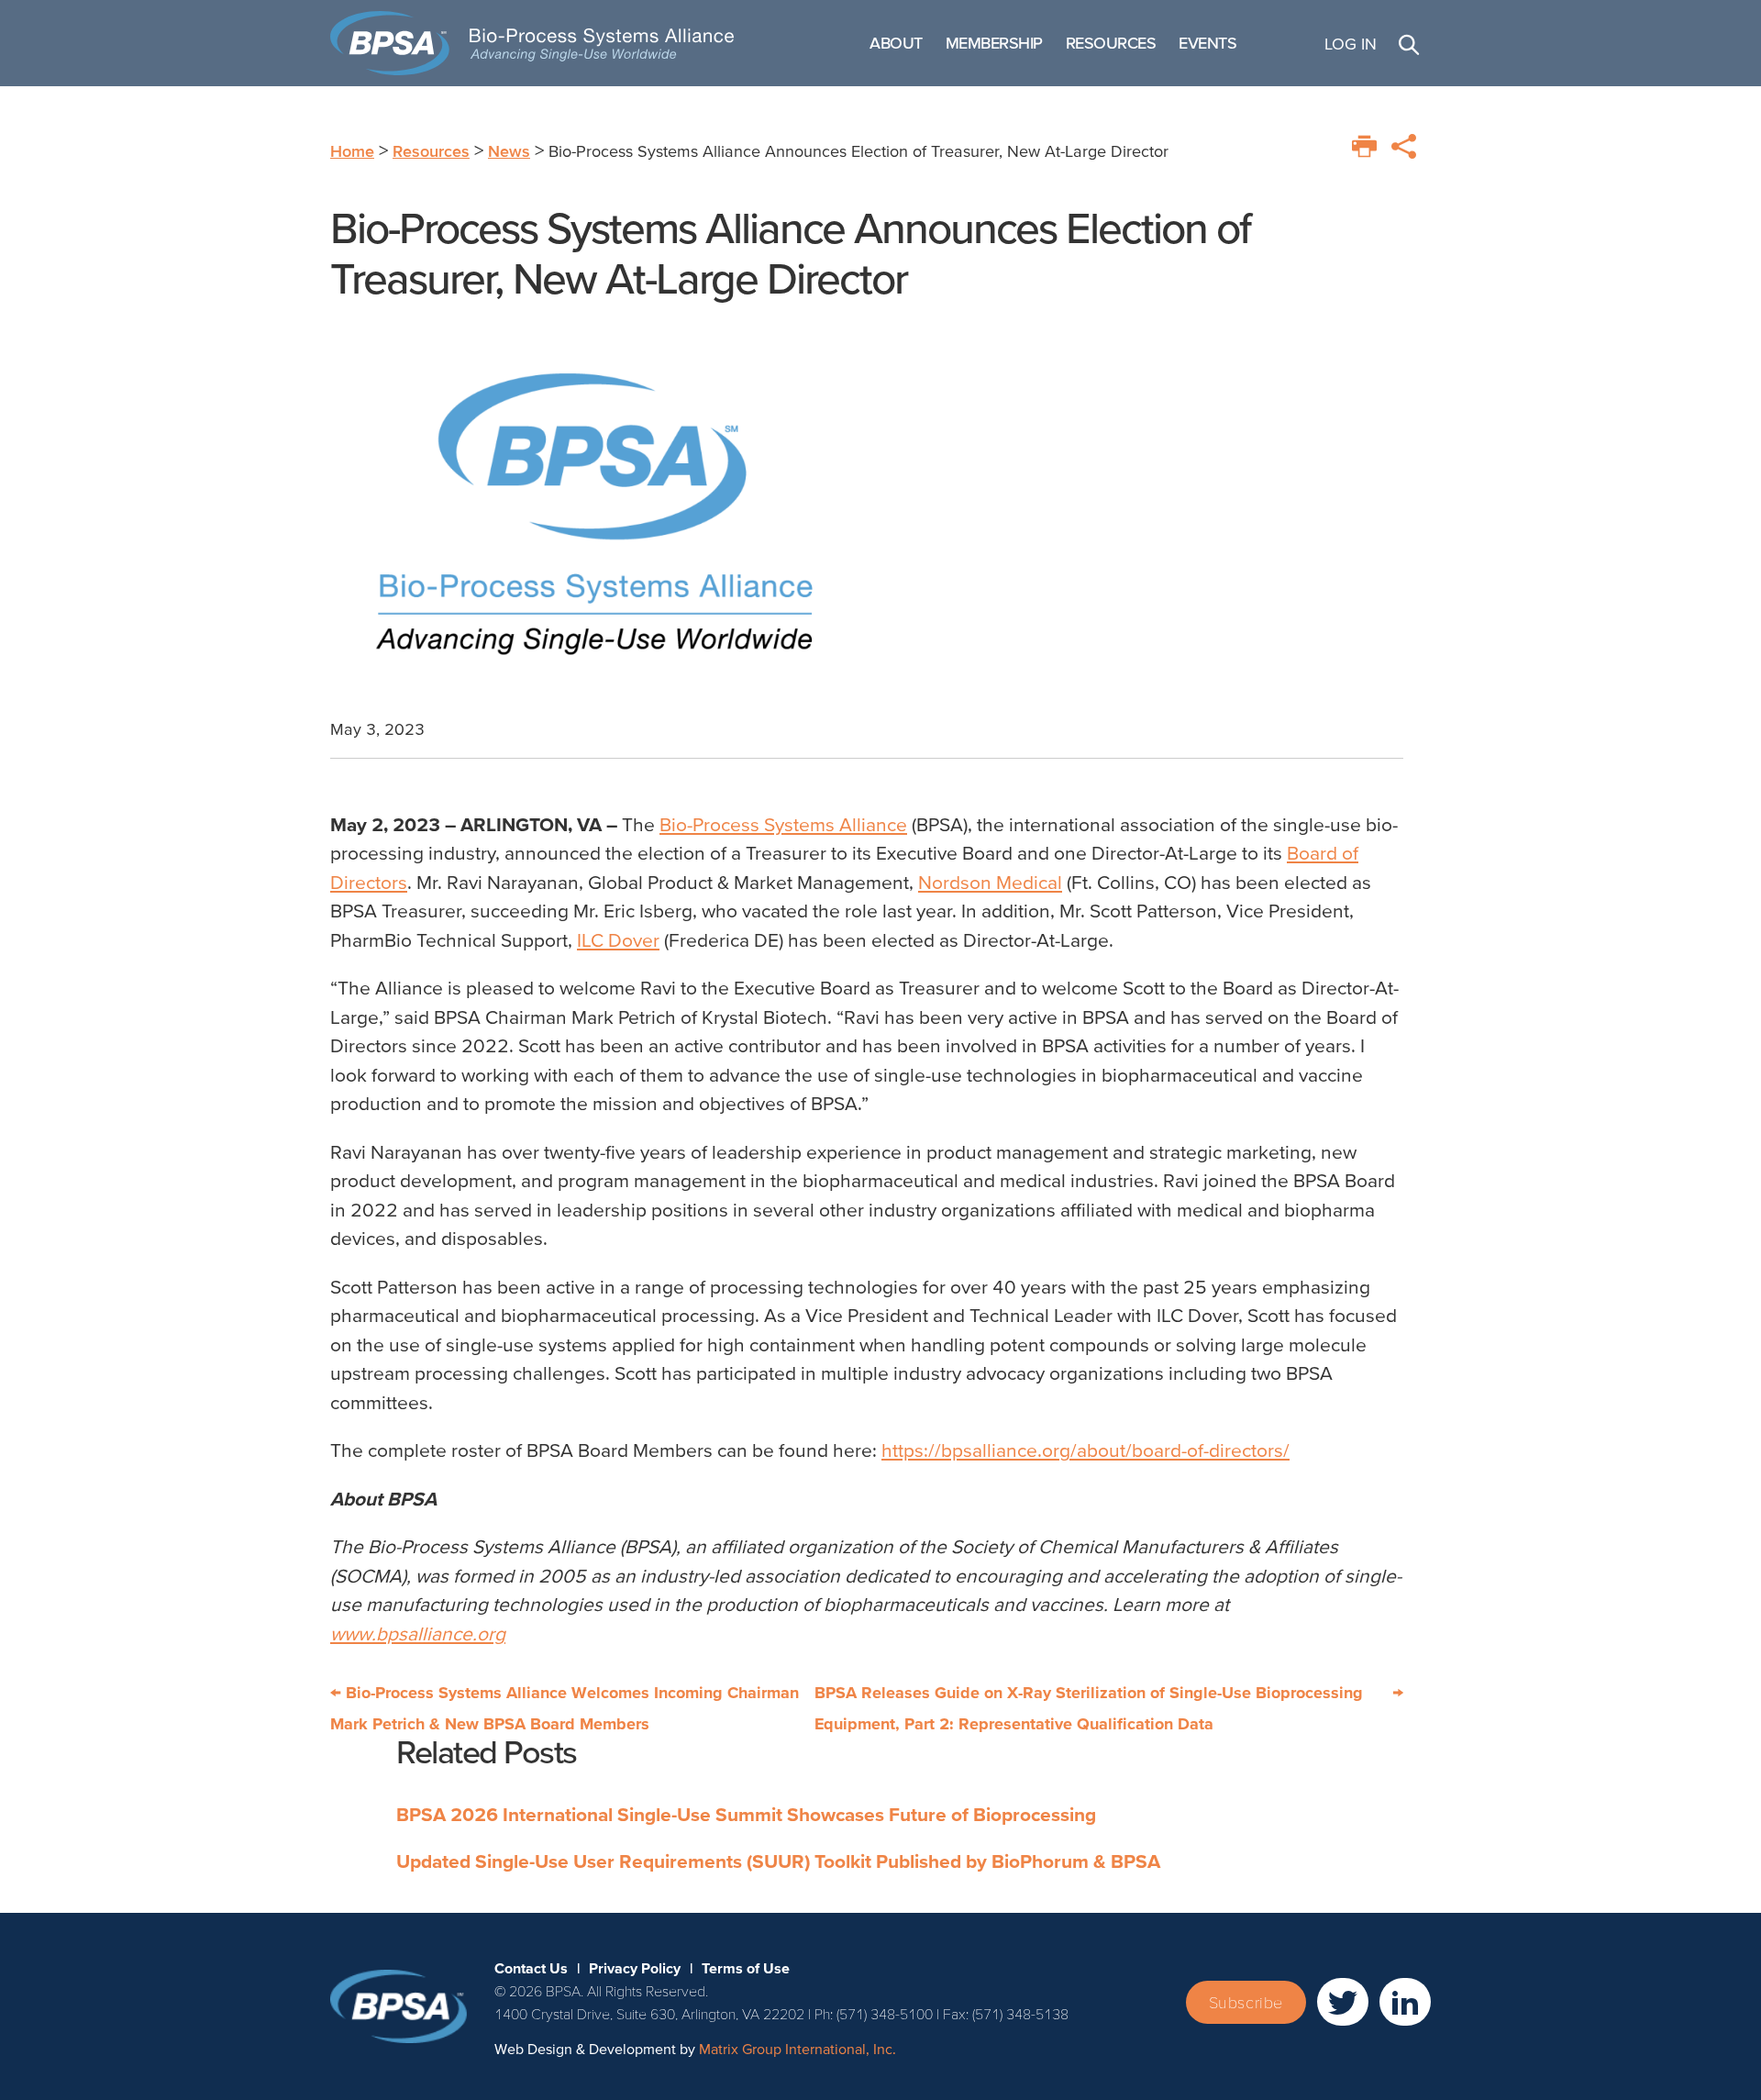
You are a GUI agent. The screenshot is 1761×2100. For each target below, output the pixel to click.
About (896, 43)
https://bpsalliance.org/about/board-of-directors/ (1085, 1450)
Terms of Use (746, 1968)
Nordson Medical (990, 882)
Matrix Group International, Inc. (797, 2049)
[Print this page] (1364, 146)
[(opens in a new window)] (1343, 2002)
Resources (1111, 43)
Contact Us (531, 1968)
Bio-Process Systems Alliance (783, 824)
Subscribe (1246, 2002)
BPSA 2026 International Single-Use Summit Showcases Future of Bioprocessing (746, 1814)
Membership (994, 43)
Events (1207, 43)
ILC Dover (618, 940)
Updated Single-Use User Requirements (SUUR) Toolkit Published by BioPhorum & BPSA (778, 1861)
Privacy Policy (635, 1968)
